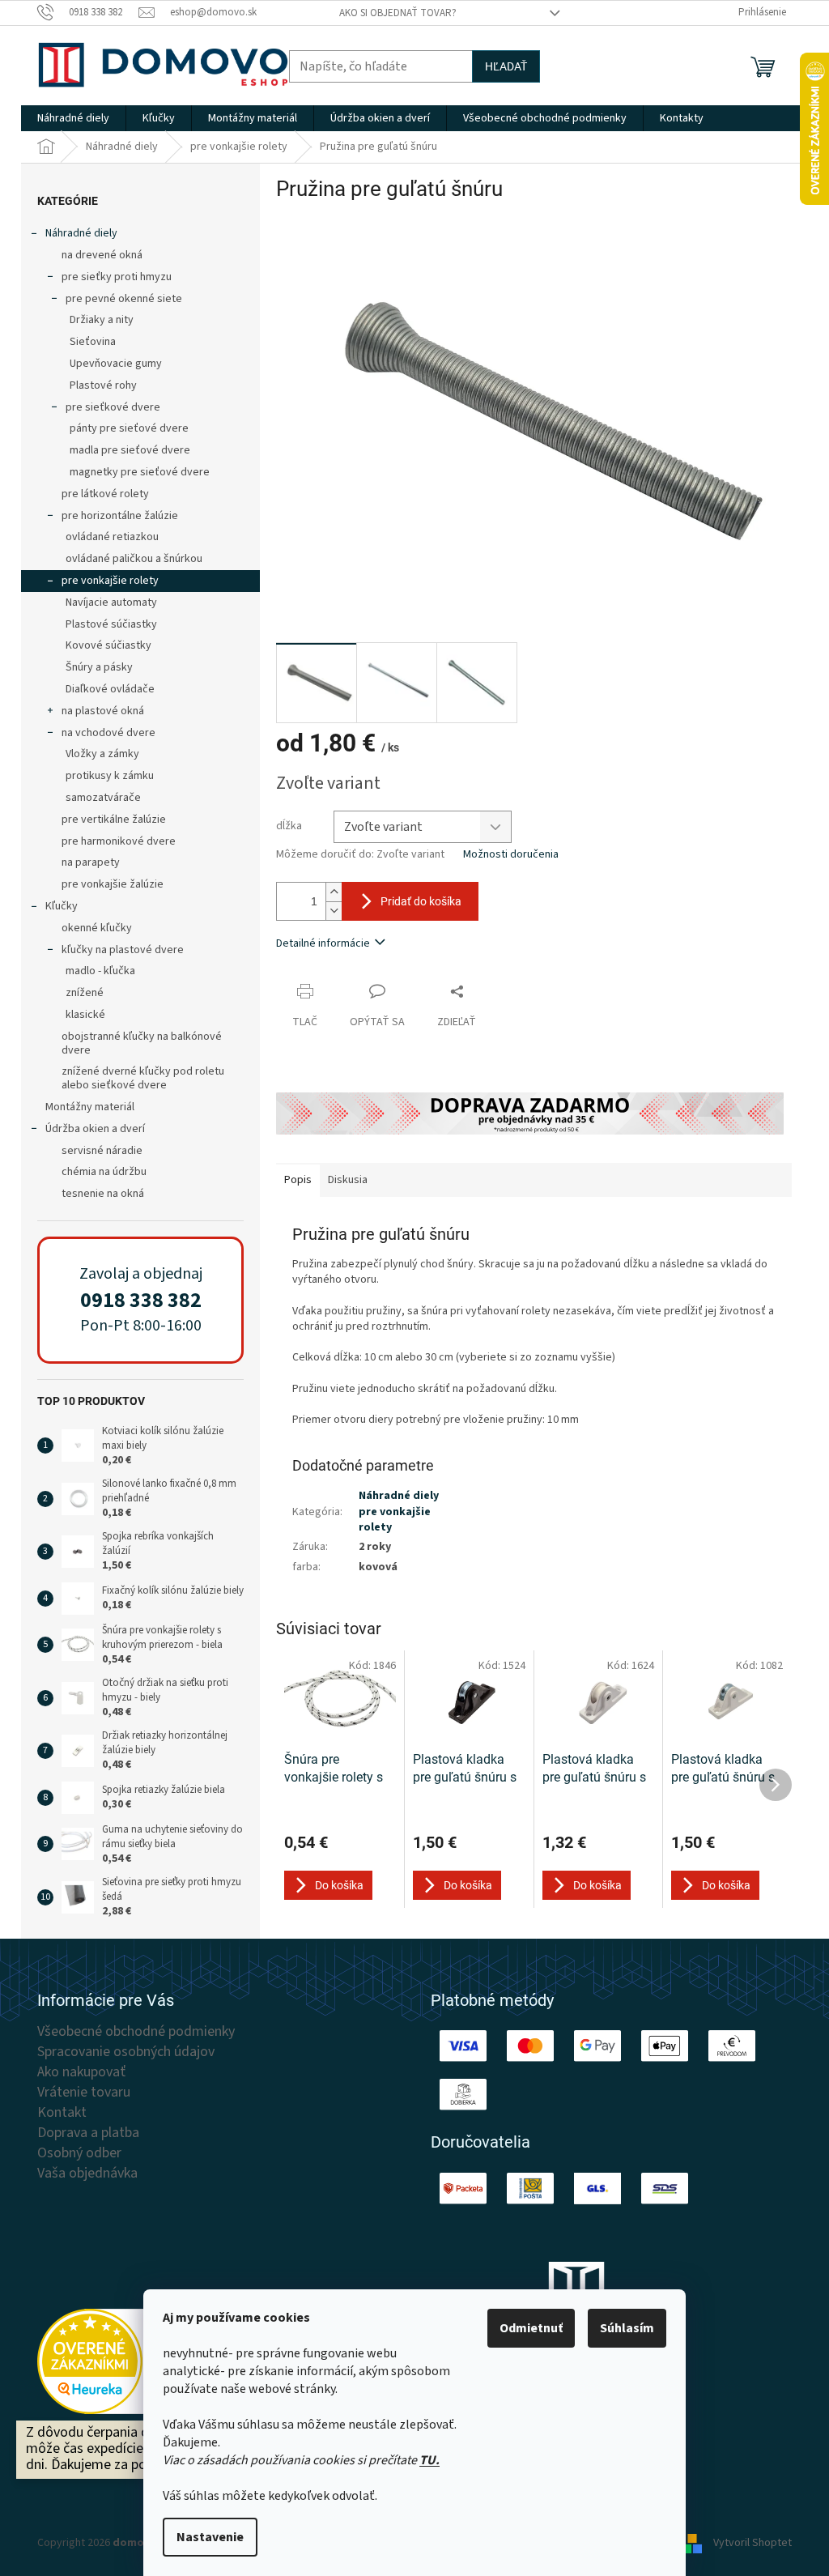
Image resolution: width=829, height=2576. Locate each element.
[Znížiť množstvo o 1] (334, 911)
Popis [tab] (298, 1180)
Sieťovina (93, 342)
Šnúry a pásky (99, 667)
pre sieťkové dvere (113, 407)
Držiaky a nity (102, 320)
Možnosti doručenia (511, 855)
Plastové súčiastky (111, 624)
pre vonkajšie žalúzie (113, 884)
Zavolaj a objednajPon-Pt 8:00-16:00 (141, 1300)
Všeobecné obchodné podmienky (136, 2032)
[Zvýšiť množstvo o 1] (334, 892)
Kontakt (62, 2113)
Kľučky (62, 906)
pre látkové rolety (105, 494)
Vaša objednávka (87, 2174)
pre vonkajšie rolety (110, 581)
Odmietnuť (531, 2328)
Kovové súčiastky (108, 645)
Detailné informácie (323, 943)
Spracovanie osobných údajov (126, 2052)
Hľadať (506, 66)
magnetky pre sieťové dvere (140, 472)
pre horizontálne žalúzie (120, 516)
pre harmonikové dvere (119, 841)
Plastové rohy (103, 385)
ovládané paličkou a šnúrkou (134, 559)
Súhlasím (627, 2328)
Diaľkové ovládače (110, 689)
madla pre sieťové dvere (130, 450)
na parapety (91, 862)
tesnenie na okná (103, 1194)
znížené (85, 993)
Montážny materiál (90, 1107)
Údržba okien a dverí (95, 1129)
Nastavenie (210, 2537)
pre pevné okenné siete (124, 299)
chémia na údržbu (104, 1172)
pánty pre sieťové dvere (129, 428)
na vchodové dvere (108, 733)
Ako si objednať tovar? (398, 13)
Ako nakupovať (81, 2072)
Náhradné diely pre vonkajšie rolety (399, 1512)
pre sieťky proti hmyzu (117, 277)
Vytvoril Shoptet (752, 2543)
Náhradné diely (81, 233)
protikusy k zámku (110, 776)
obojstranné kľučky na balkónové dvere (142, 1043)
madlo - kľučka (100, 971)
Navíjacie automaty (111, 602)
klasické (85, 1015)
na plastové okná (103, 711)
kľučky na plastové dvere (123, 950)
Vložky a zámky (102, 754)
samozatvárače (103, 798)
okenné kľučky (97, 928)
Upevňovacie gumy (116, 364)
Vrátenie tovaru (84, 2093)
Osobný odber (79, 2153)
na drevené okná (102, 255)
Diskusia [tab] (348, 1180)
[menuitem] (73, 118)
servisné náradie (102, 1151)
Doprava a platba (88, 2133)
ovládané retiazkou (112, 537)
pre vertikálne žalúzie (114, 820)
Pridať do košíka (421, 901)
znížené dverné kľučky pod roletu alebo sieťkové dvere (143, 1078)
